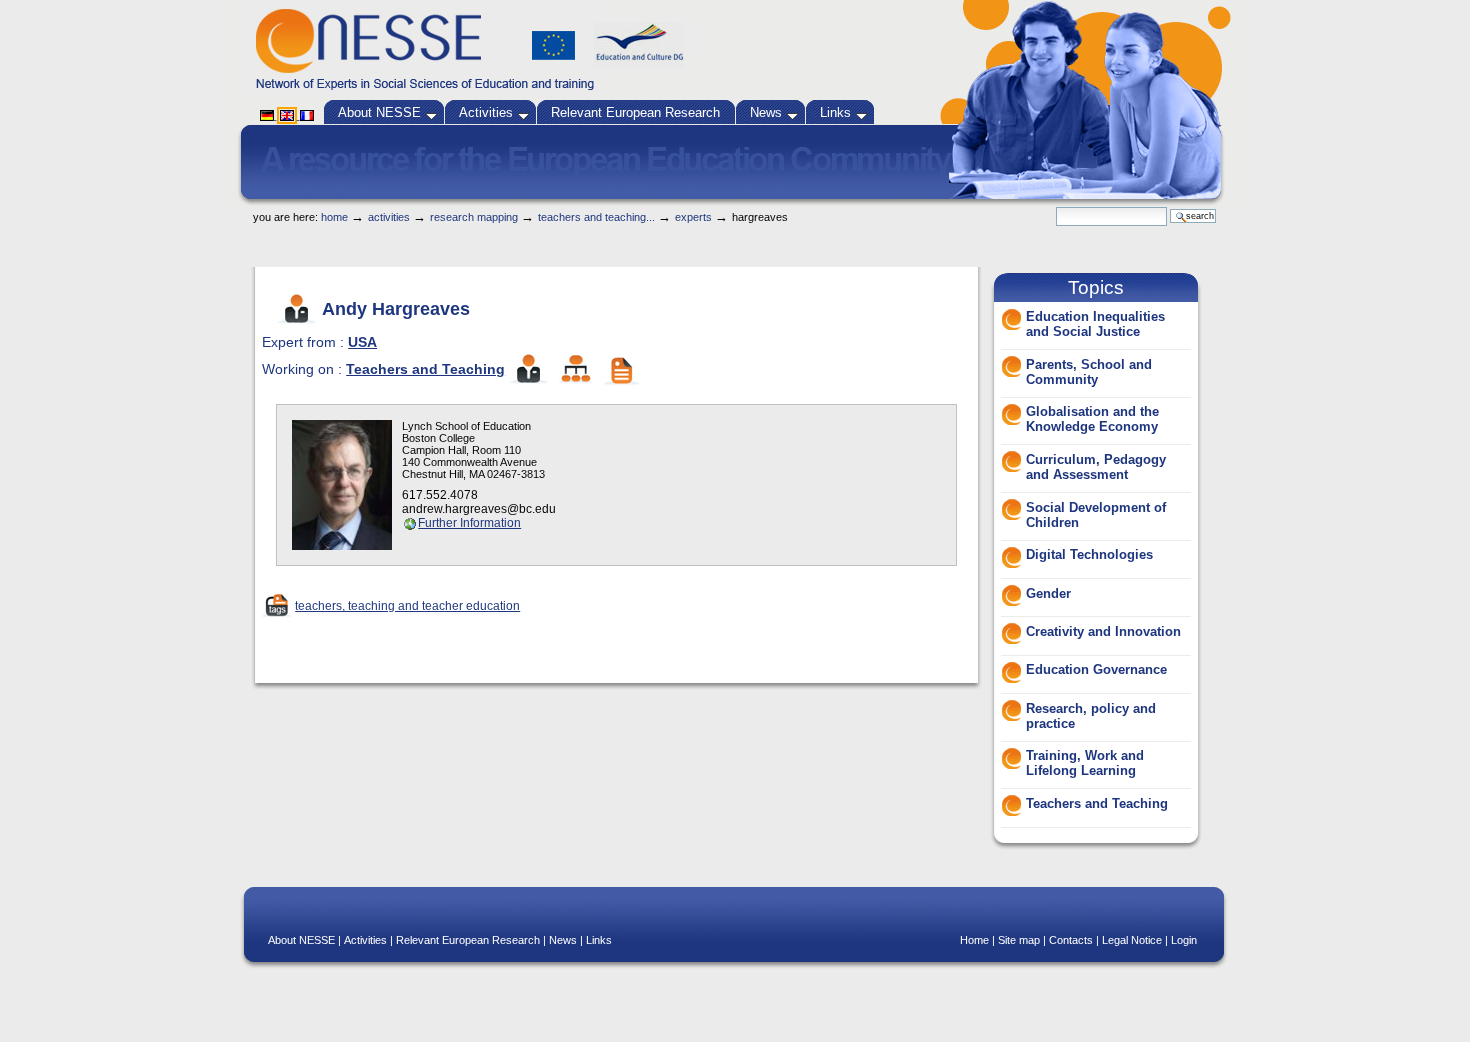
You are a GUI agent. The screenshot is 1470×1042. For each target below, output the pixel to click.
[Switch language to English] (288, 115)
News (766, 112)
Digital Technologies (1089, 554)
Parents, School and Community (1089, 372)
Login (1184, 940)
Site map (1019, 940)
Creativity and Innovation (1103, 631)
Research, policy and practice (1091, 716)
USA (362, 342)
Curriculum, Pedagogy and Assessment (1096, 467)
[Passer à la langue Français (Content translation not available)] (307, 115)
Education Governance (1096, 669)
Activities (486, 112)
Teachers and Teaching (425, 369)
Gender (1048, 593)
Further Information (469, 523)
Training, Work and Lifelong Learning (1085, 763)
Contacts (1071, 940)
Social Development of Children (1096, 515)
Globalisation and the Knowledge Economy (1092, 419)
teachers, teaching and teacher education (407, 606)
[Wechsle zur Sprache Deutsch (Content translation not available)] (268, 115)
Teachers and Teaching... (596, 217)
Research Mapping (474, 217)
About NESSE (379, 112)
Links (835, 112)
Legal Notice (1132, 940)
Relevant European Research (635, 112)
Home (334, 217)
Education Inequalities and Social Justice (1095, 324)
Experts (693, 217)
